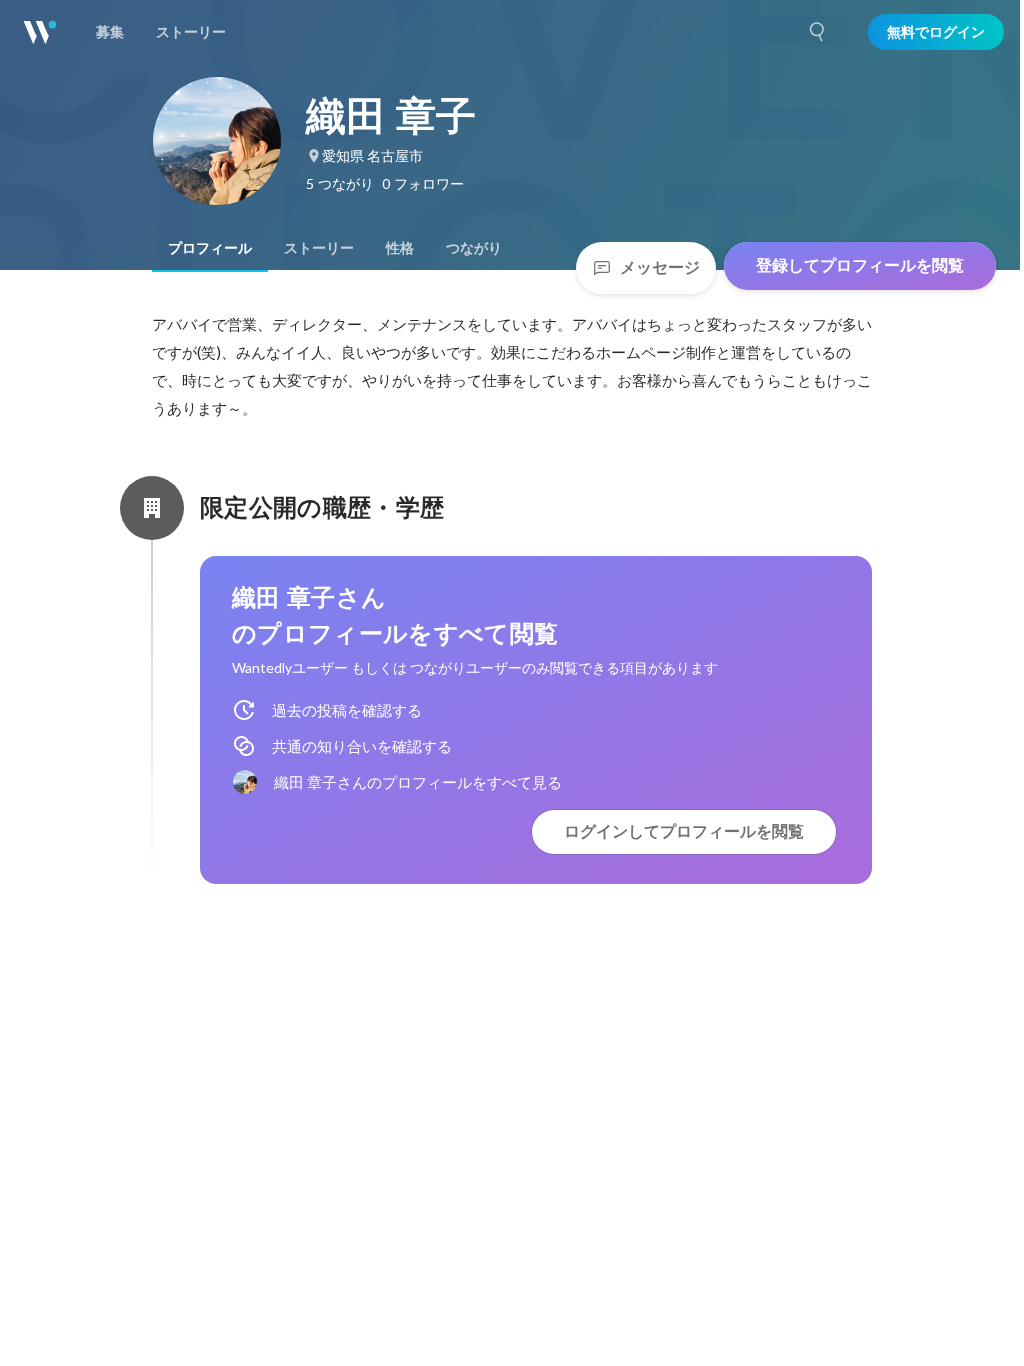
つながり (474, 248)
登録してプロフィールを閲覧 (860, 265)
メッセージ (660, 267)
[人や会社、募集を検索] (818, 32)
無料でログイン (936, 32)
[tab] (210, 248)
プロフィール (210, 248)
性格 (400, 248)
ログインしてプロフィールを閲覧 (684, 831)
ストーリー (319, 248)
